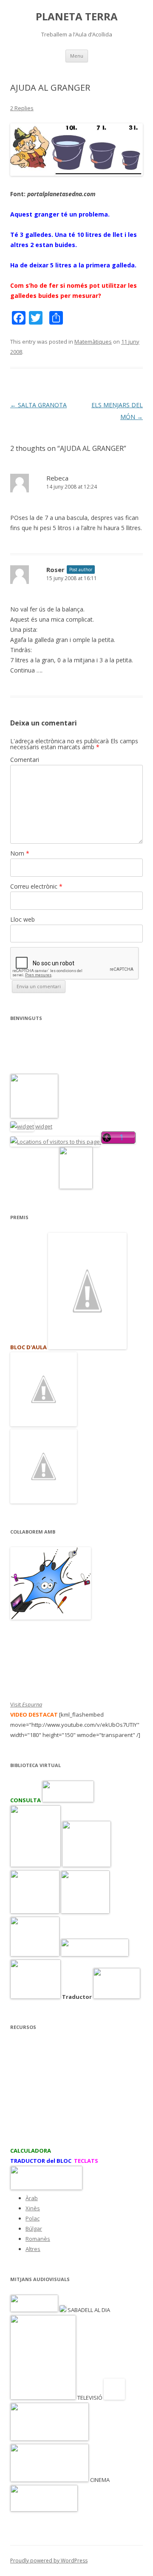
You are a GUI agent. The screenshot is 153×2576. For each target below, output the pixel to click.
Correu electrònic (36, 886)
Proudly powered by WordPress (49, 2561)
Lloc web (23, 919)
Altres (33, 2249)
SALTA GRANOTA (38, 405)
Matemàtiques (93, 342)
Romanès (38, 2239)
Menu (77, 56)
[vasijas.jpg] (76, 174)
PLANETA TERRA (77, 17)
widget (44, 1126)
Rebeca (57, 478)
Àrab (32, 2198)
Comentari (25, 760)
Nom (20, 853)
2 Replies (22, 108)
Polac (33, 2218)
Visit (26, 1704)
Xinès (33, 2208)
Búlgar (34, 2229)
